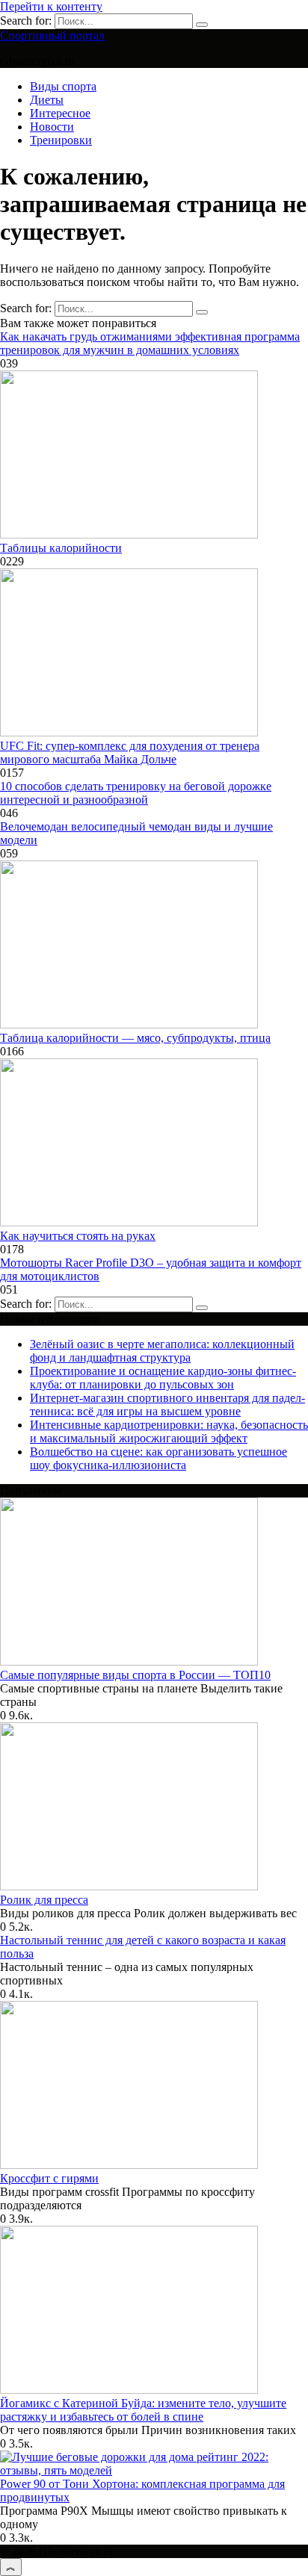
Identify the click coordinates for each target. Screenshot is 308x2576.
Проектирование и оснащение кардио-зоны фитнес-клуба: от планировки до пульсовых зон (163, 1378)
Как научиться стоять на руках (78, 1236)
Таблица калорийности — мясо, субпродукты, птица (135, 1038)
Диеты (47, 100)
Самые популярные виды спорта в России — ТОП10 (135, 1675)
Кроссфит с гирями (49, 2178)
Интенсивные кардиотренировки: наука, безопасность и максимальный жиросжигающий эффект (169, 1431)
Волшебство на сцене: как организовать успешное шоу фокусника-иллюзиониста (158, 1458)
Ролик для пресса (44, 1900)
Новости (52, 127)
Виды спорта (63, 86)
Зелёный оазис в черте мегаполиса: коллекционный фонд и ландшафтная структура (162, 1351)
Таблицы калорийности (61, 548)
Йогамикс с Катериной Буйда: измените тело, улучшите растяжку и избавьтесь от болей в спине (143, 2410)
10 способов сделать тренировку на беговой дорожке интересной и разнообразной (136, 793)
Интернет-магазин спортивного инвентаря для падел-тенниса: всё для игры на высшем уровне (167, 1405)
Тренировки (61, 140)
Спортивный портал (52, 35)
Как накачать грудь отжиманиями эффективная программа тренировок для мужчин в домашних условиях (150, 343)
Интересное (60, 113)
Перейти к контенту (51, 6)
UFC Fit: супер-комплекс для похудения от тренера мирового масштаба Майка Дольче (130, 752)
